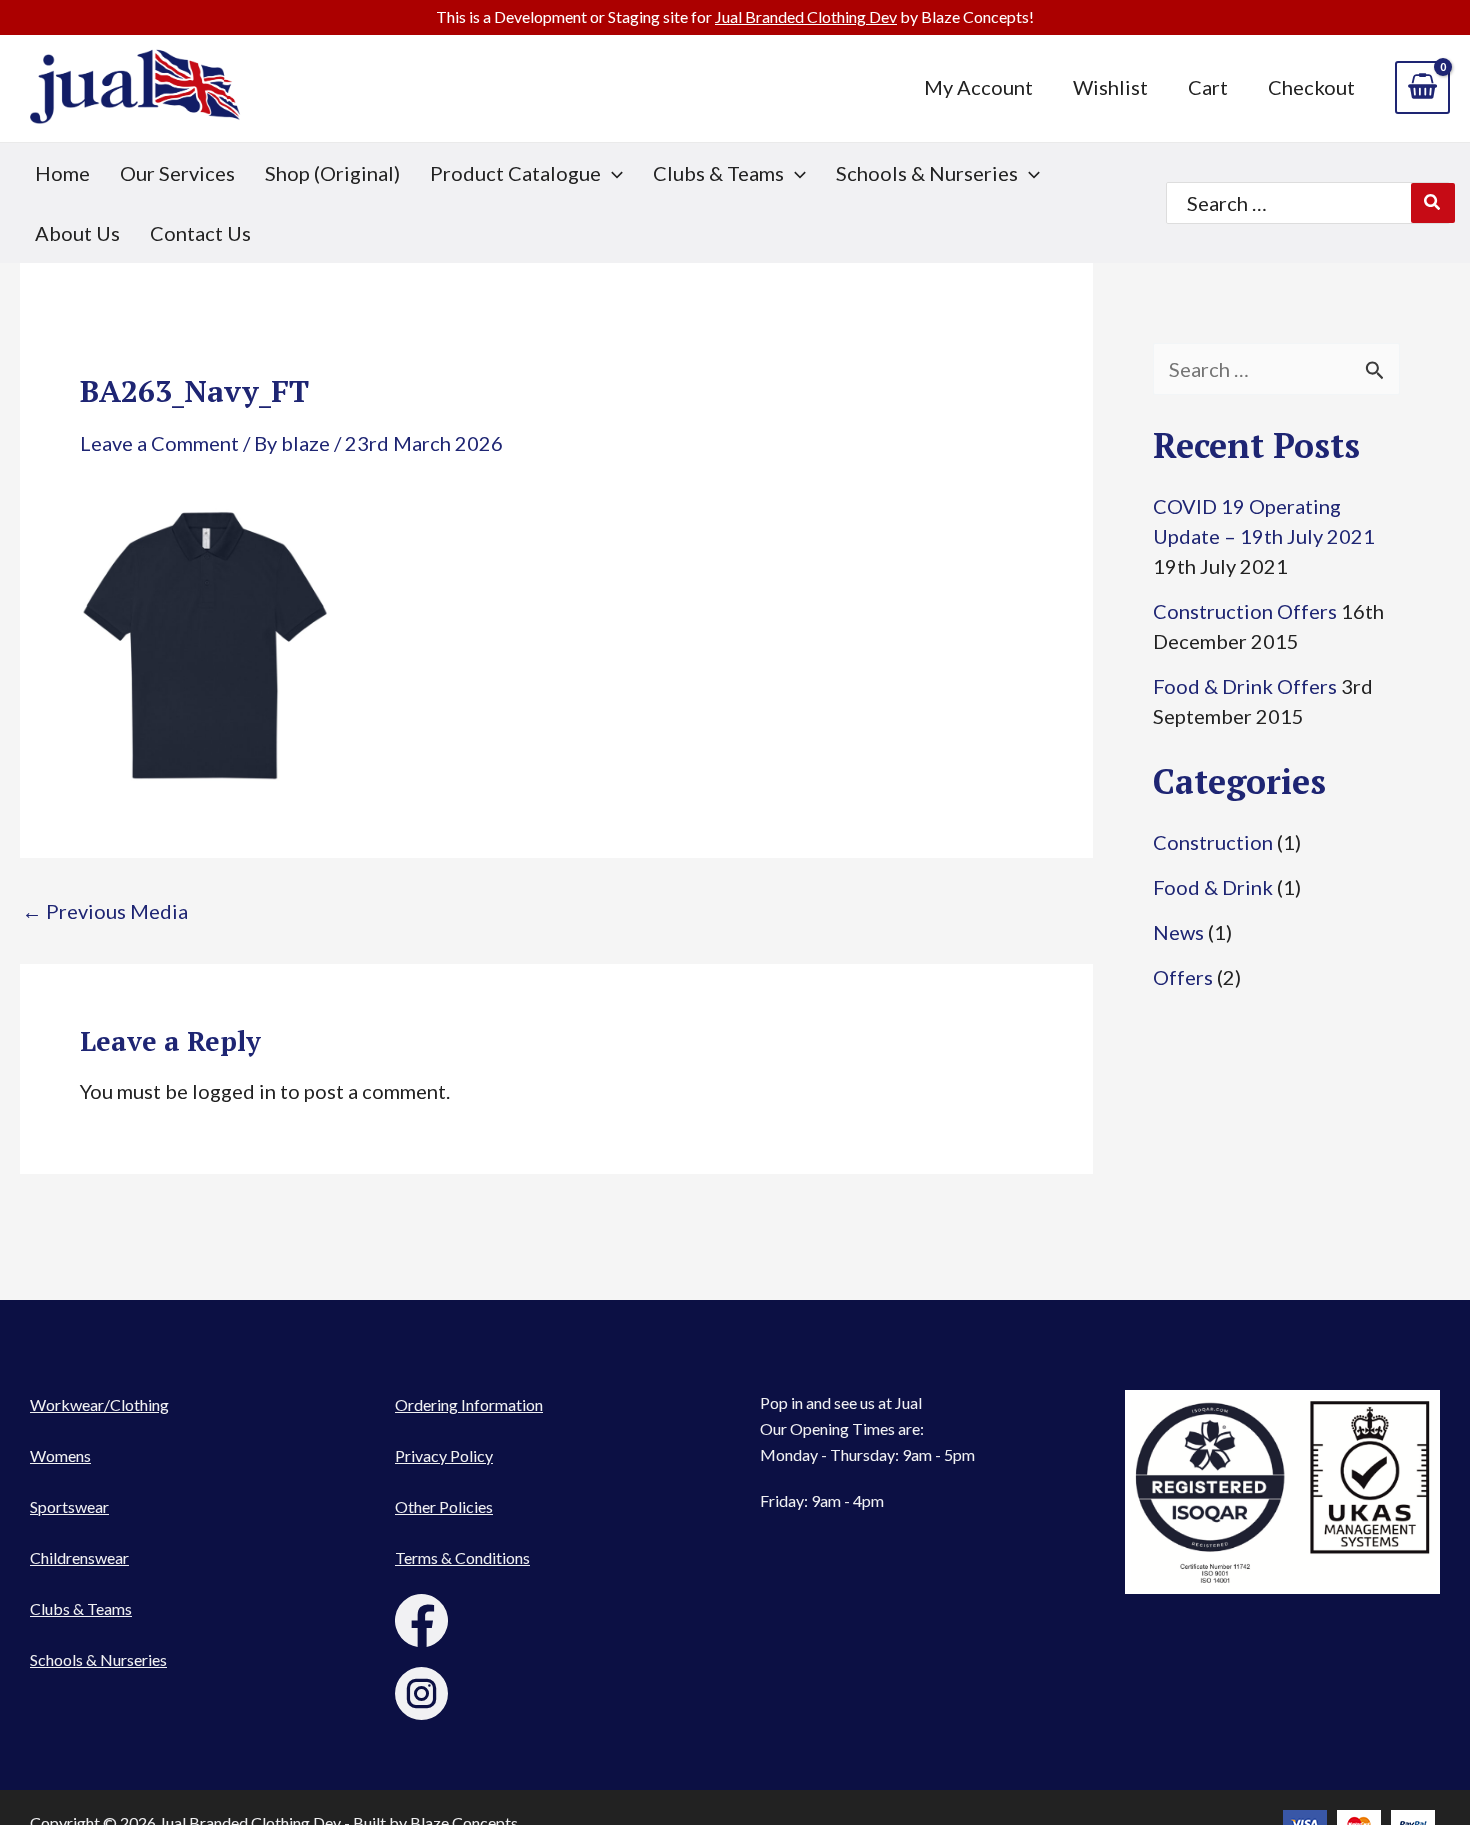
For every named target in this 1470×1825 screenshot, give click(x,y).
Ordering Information (469, 1404)
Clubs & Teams (81, 1608)
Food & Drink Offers (1245, 686)
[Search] (1433, 203)
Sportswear (69, 1506)
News (1178, 932)
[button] (526, 173)
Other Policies (444, 1506)
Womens (60, 1455)
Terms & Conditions (462, 1557)
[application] (612, 173)
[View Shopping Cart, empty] (1422, 87)
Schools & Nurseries (98, 1659)
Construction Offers (1245, 611)
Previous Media (105, 911)
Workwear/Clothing (99, 1404)
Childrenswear (79, 1557)
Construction (1213, 842)
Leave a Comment (159, 443)
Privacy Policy (444, 1455)
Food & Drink (1213, 887)
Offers (1183, 977)
